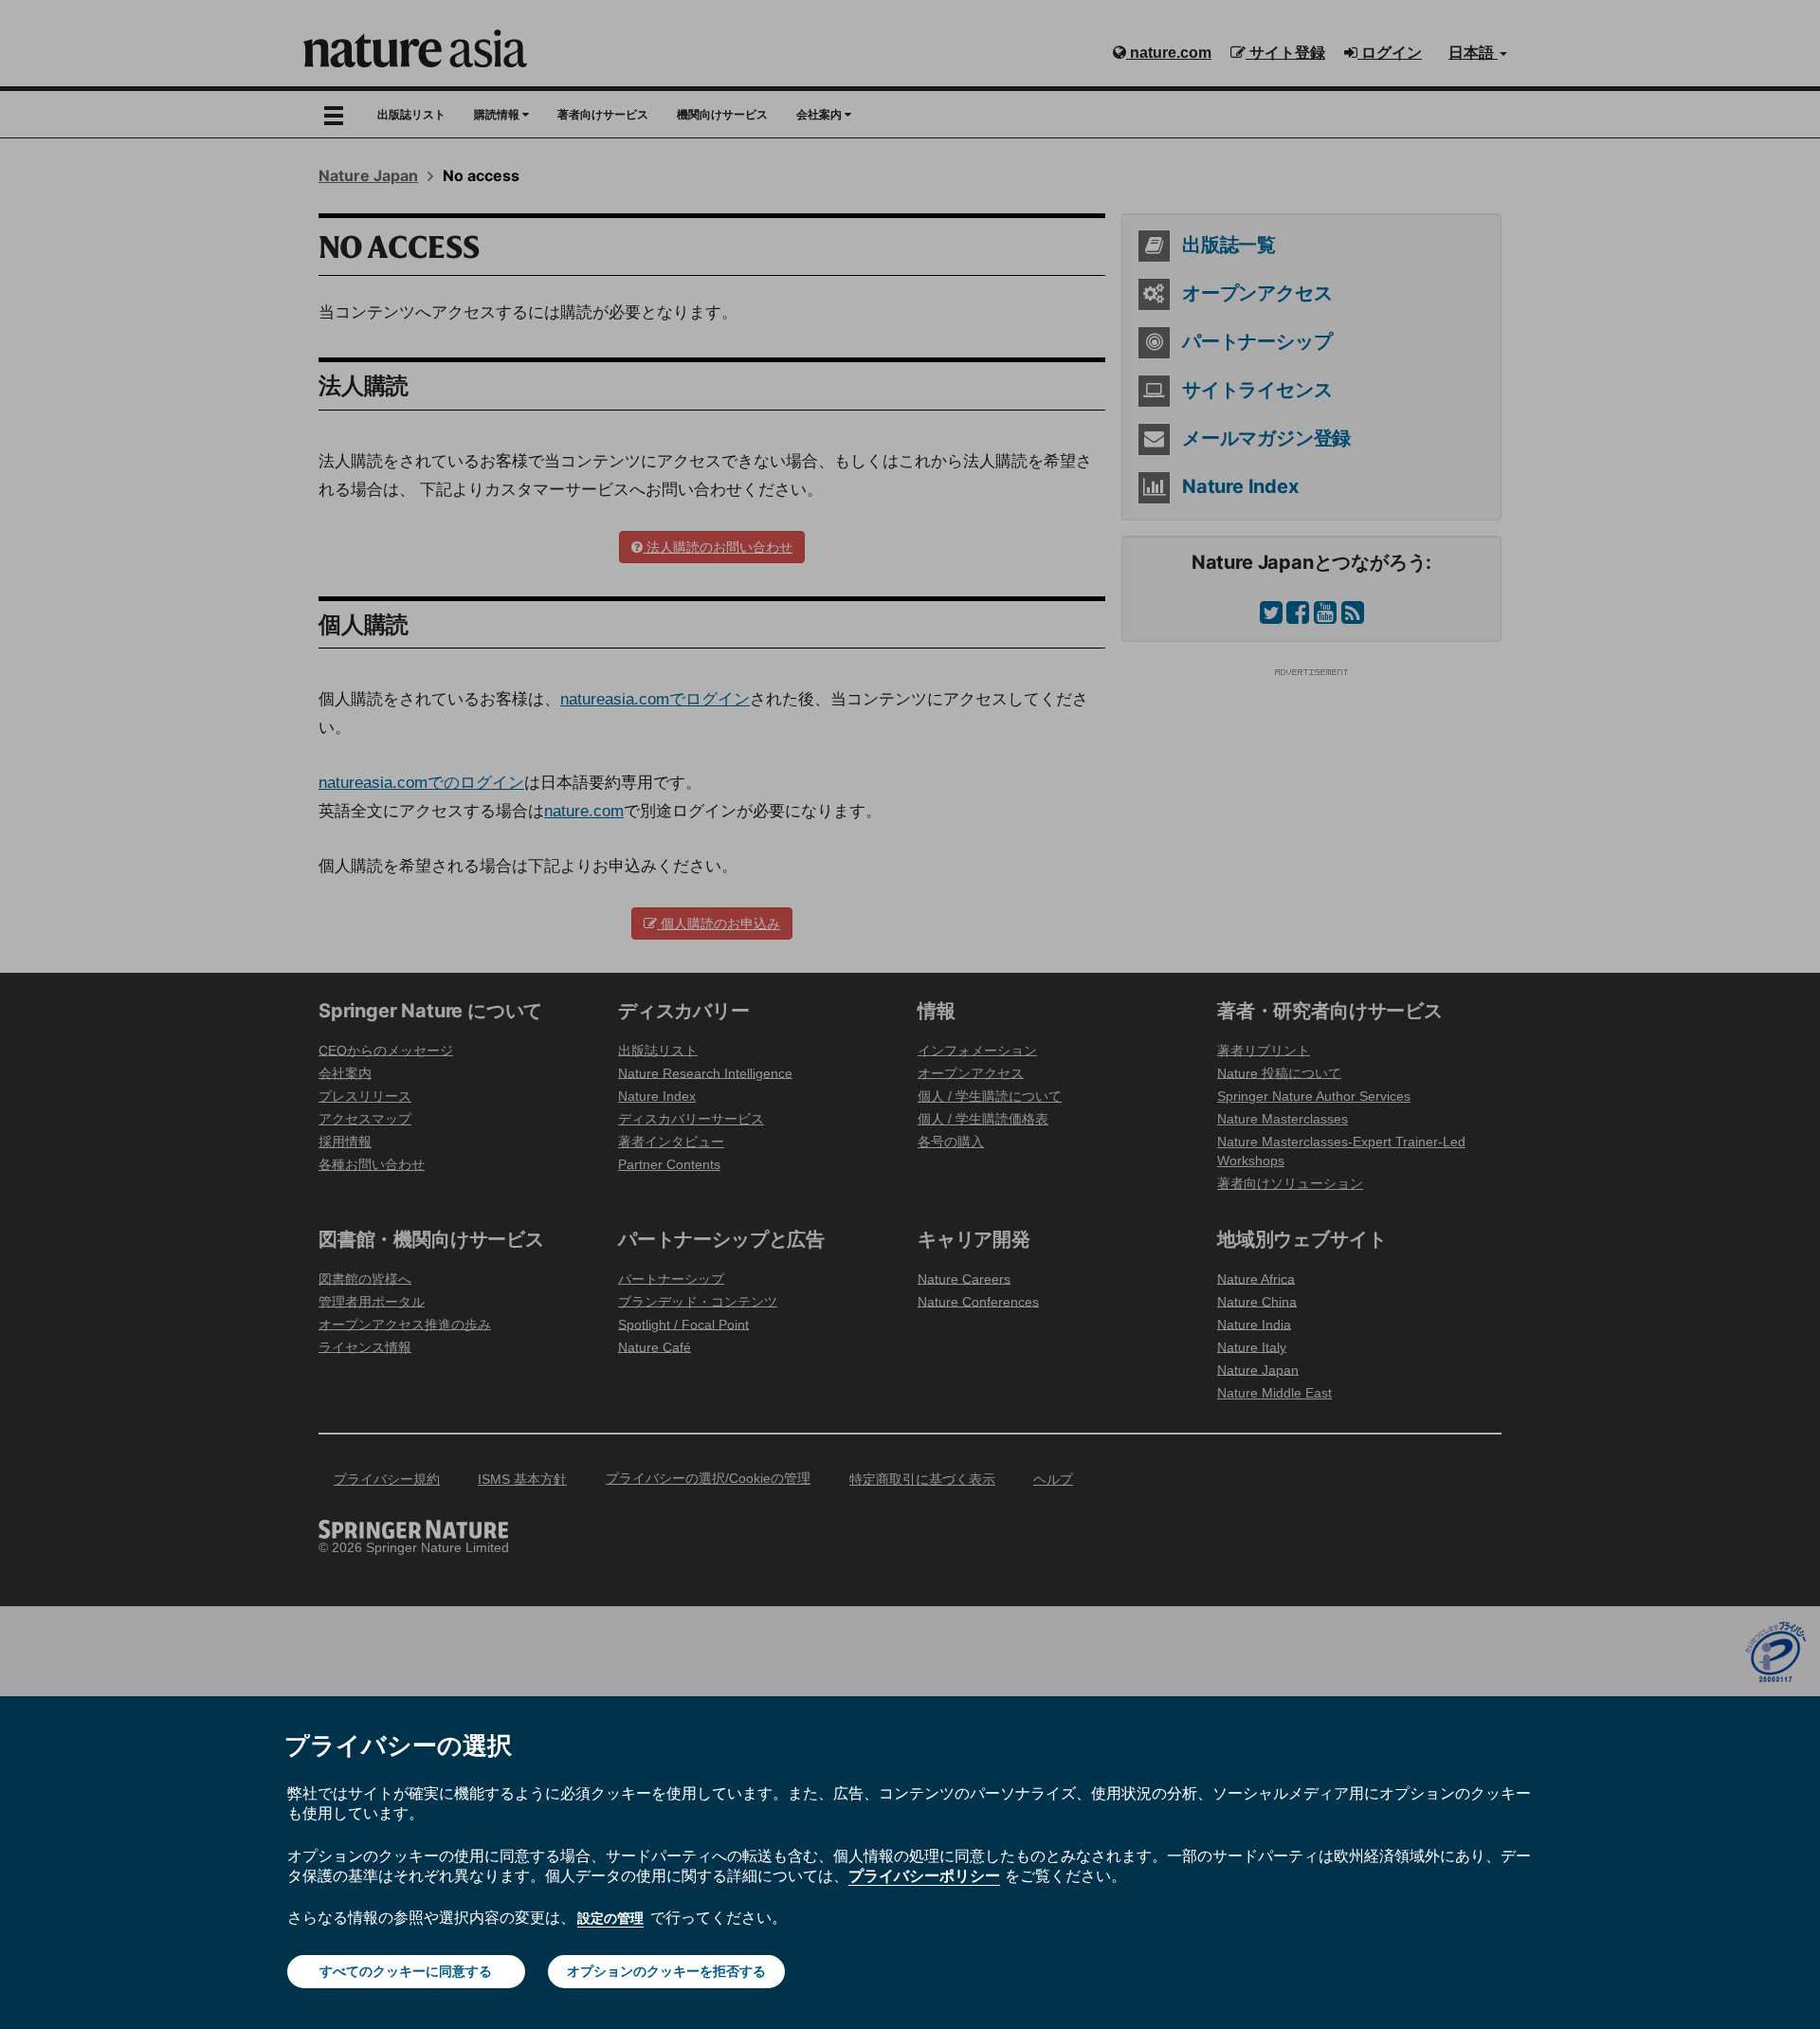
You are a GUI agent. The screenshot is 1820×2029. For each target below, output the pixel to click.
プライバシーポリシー (924, 1875)
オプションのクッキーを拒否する (666, 1971)
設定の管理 (610, 1918)
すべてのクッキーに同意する (406, 1971)
